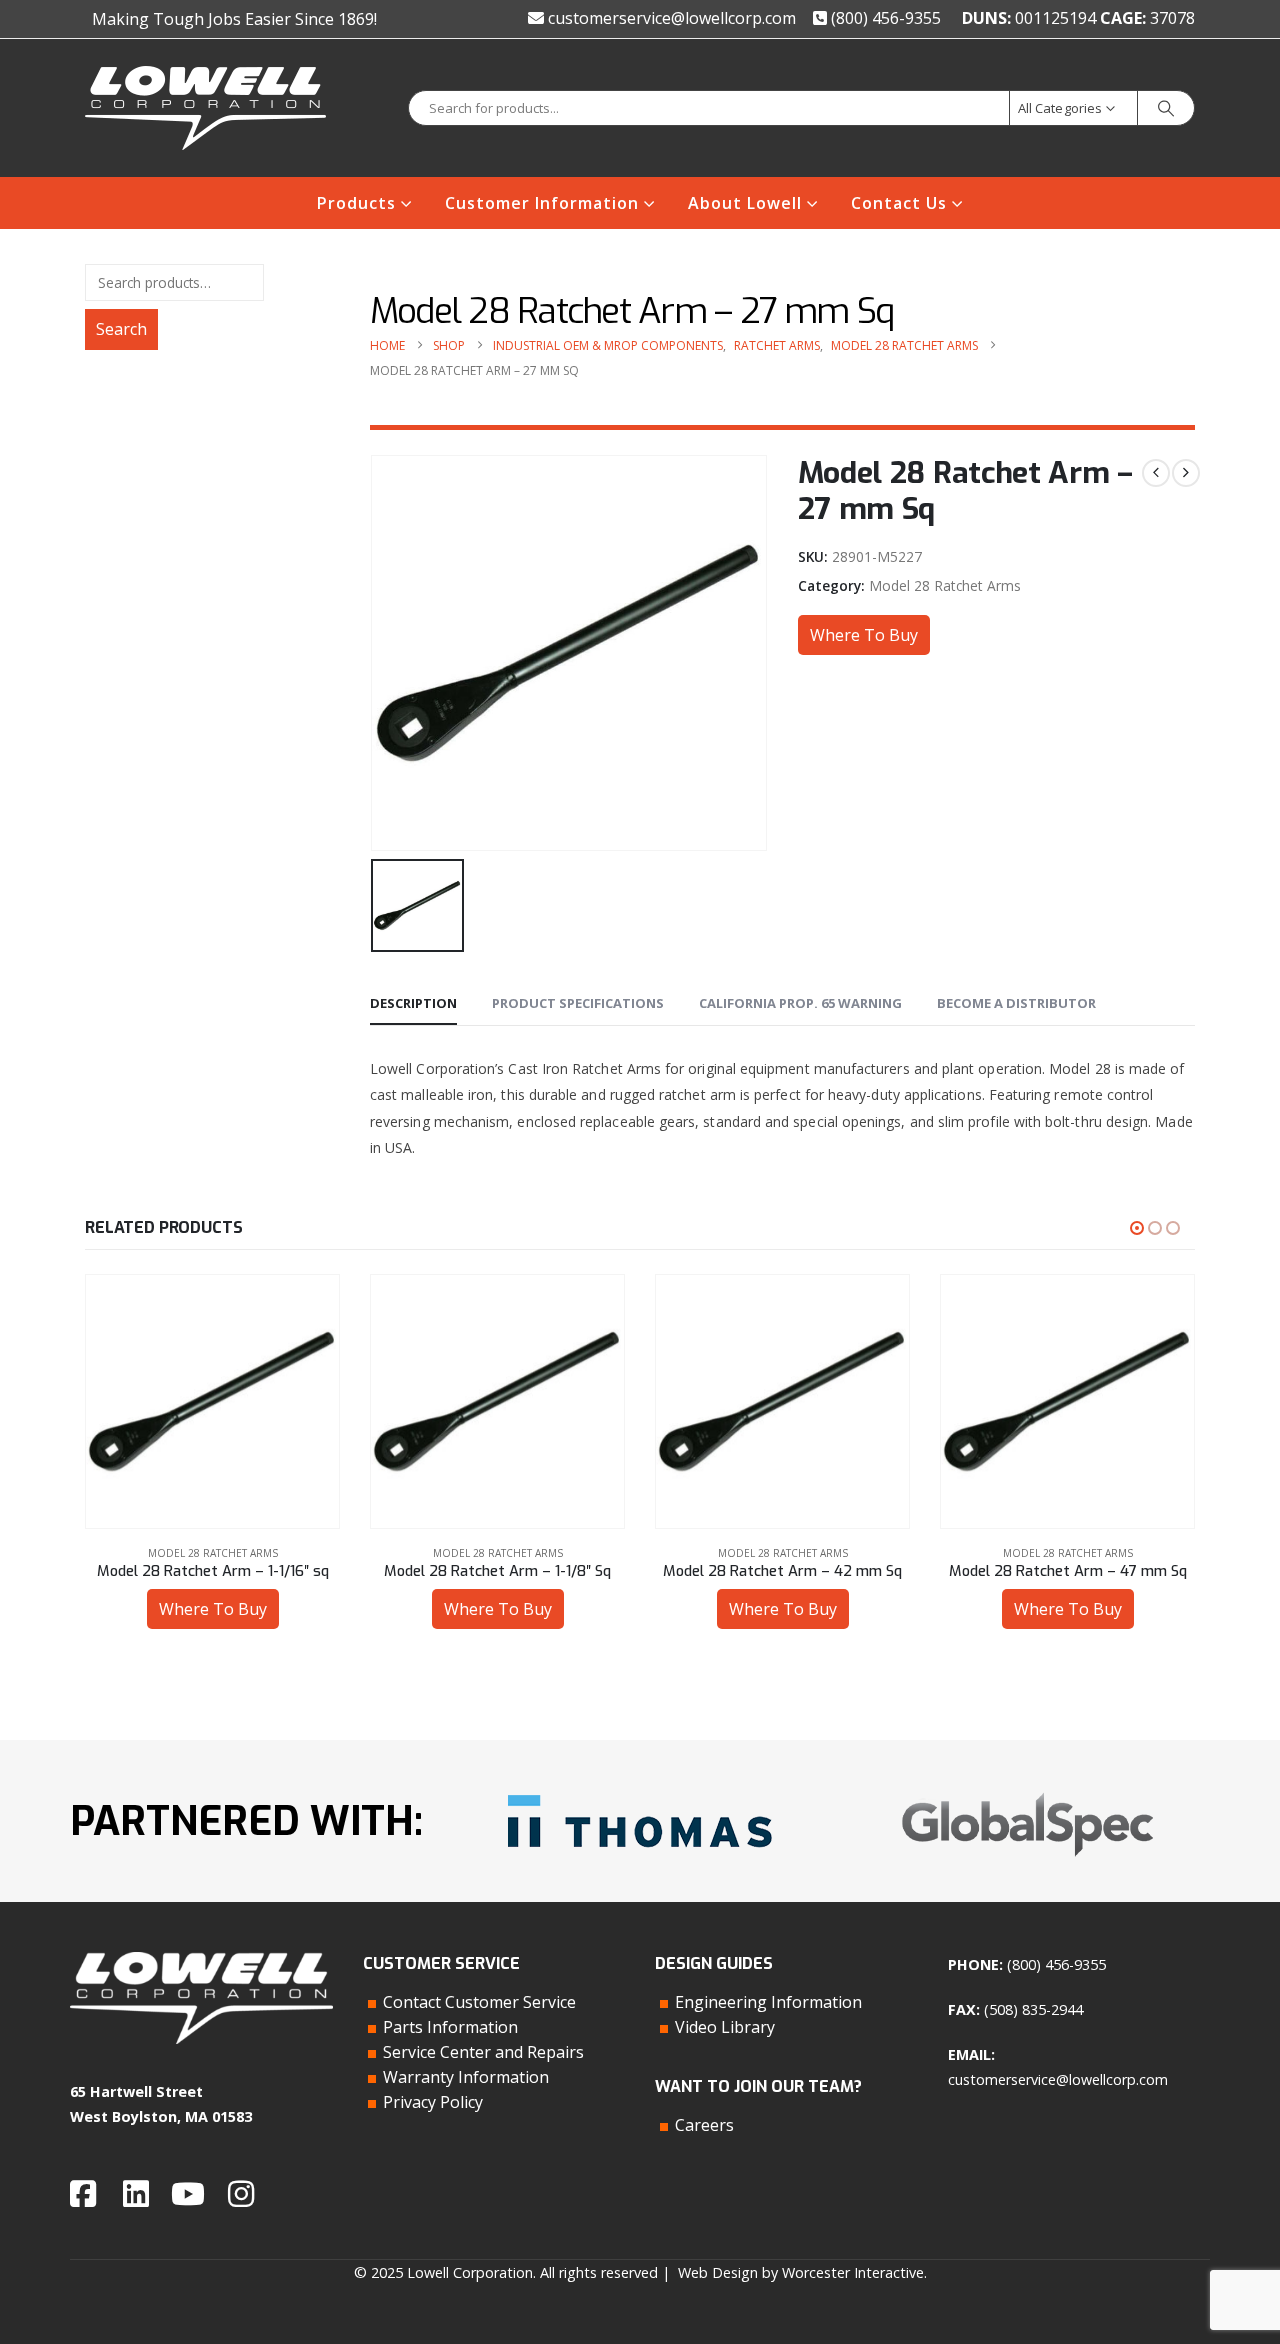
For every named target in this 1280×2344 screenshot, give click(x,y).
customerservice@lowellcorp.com (670, 18)
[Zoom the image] (640, 1787)
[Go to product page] (212, 1401)
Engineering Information (768, 2002)
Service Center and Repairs (483, 2052)
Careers (704, 2125)
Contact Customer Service (479, 2002)
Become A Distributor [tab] (1016, 1003)
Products (356, 203)
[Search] (1166, 108)
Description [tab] (413, 1003)
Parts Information (450, 2027)
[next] (1186, 473)
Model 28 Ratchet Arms (945, 585)
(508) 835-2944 (1033, 2009)
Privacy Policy (433, 2102)
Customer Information (542, 203)
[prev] (1156, 473)
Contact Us (899, 203)
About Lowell (745, 203)
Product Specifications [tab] (578, 1003)
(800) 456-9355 (884, 18)
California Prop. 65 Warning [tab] (800, 1003)
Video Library (725, 2027)
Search (121, 329)
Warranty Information (466, 2077)
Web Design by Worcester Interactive (801, 2272)
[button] (1137, 1228)
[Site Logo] (205, 108)
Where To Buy (864, 635)
